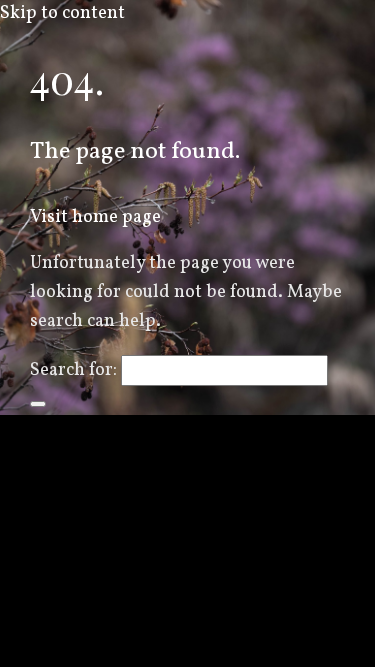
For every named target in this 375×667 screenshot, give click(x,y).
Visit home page (95, 217)
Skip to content (62, 13)
